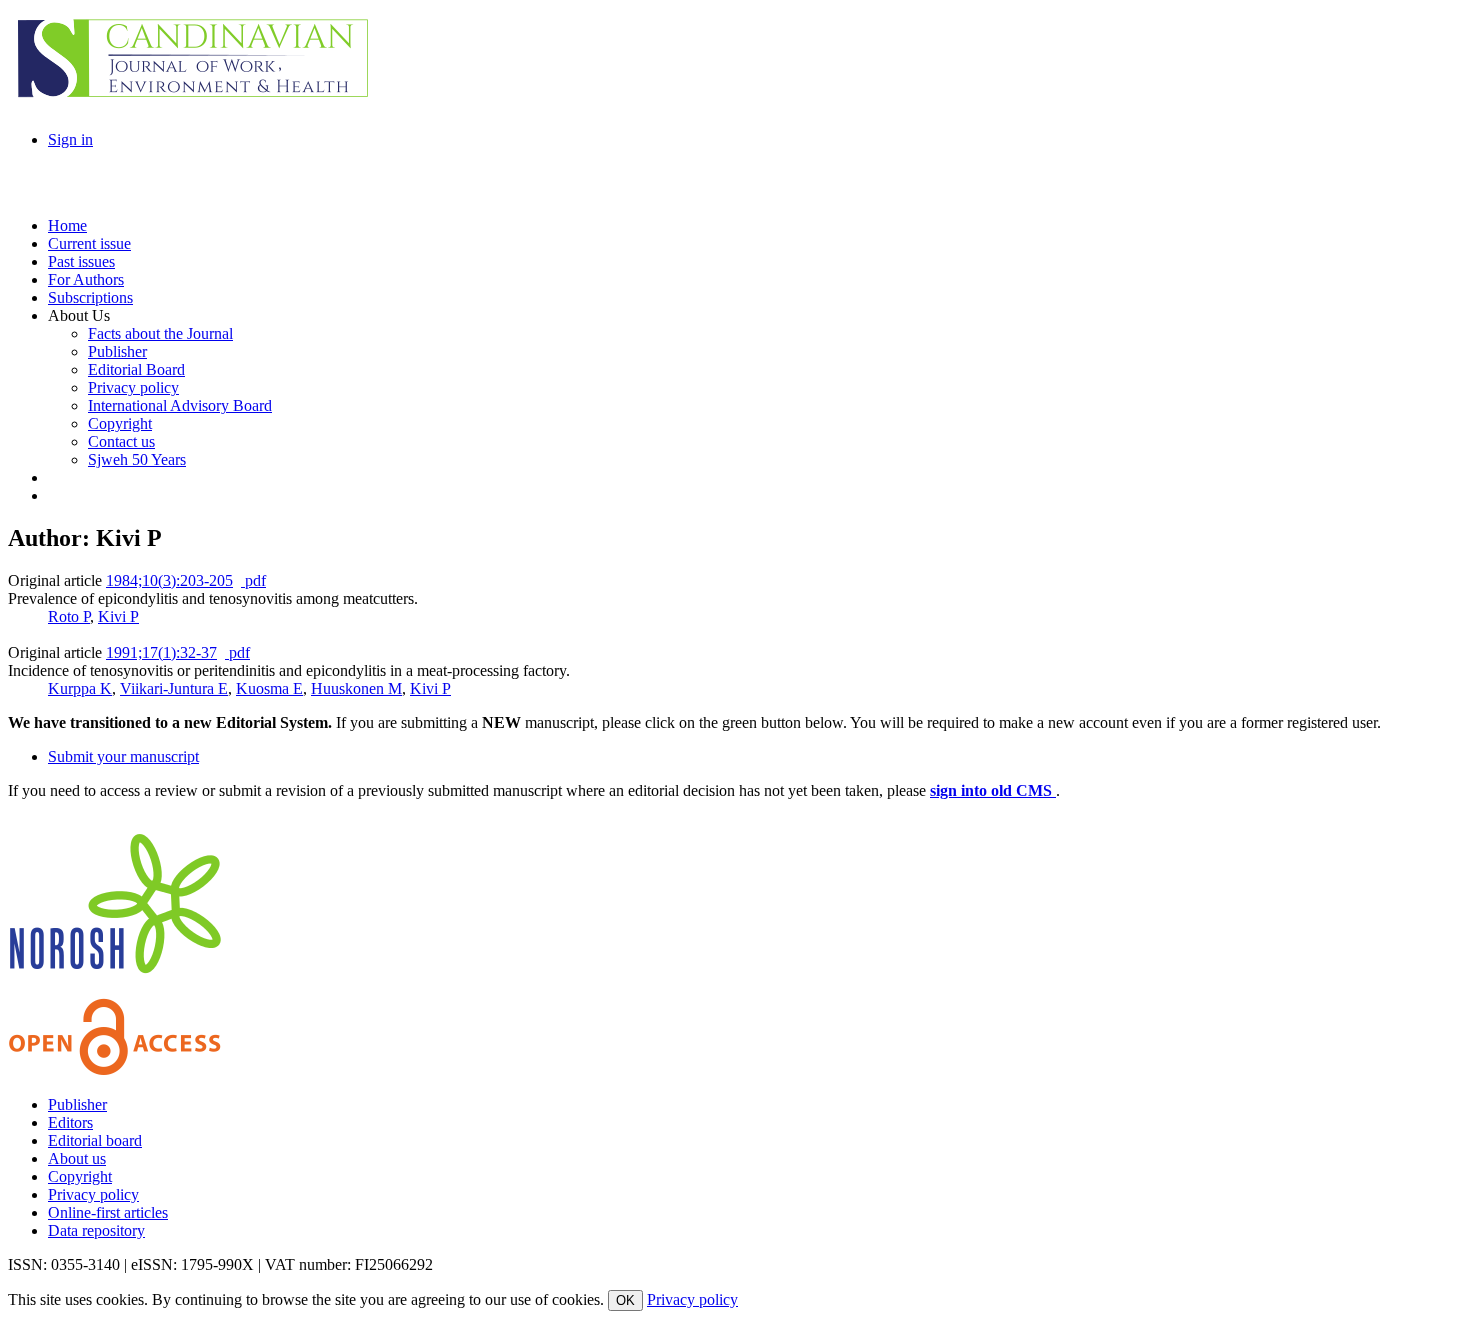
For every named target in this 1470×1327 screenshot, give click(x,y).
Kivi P (118, 616)
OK (625, 1300)
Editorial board (95, 1140)
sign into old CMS (993, 790)
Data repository (96, 1230)
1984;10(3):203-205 (169, 580)
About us (77, 1158)
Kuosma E (269, 688)
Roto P (69, 616)
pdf (253, 580)
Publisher (77, 1104)
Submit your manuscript (123, 756)
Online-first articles (108, 1212)
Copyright (80, 1176)
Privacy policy (93, 1194)
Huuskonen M (356, 688)
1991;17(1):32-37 (161, 652)
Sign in (70, 139)
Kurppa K (80, 688)
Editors (70, 1122)
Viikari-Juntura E (174, 688)
